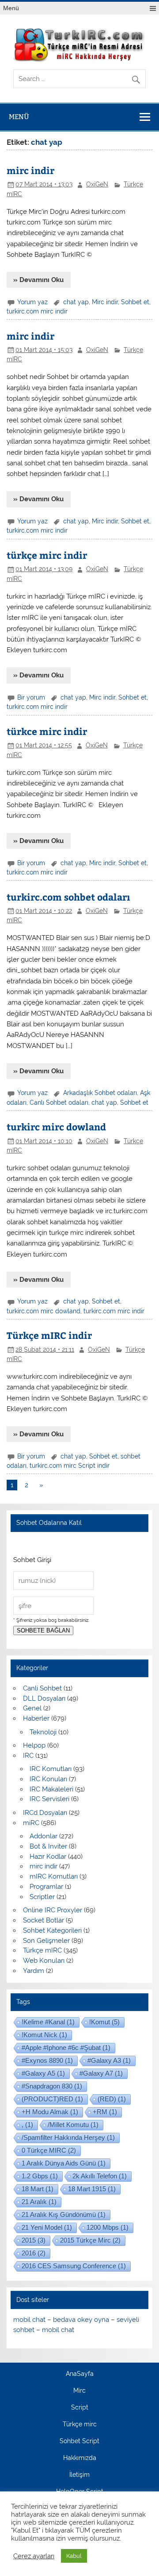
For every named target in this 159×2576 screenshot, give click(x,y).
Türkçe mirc (80, 2425)
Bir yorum (31, 697)
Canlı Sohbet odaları (59, 1102)
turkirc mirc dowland (56, 1127)
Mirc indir (105, 302)
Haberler (36, 1718)
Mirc (79, 2391)
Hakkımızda (80, 2458)
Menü (11, 8)
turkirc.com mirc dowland (44, 1311)
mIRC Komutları (54, 1876)
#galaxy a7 (101, 2073)
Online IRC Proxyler (53, 1910)
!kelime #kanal (48, 2022)
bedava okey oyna (81, 2320)
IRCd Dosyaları (45, 1813)
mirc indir (30, 170)
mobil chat (29, 2320)
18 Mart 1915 (92, 2189)
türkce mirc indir (47, 731)
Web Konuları (44, 1961)
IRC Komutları (51, 1769)
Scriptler (42, 1897)
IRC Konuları (48, 1779)
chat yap (76, 302)
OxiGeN (97, 184)
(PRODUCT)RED (52, 2099)
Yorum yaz (32, 302)
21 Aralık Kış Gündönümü (64, 2214)
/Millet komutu (73, 2125)
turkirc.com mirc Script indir (70, 1466)
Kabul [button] (74, 2556)
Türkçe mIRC (42, 1950)
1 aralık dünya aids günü (64, 2163)
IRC (28, 1756)
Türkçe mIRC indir (49, 1335)
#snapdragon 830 (52, 2086)
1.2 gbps (40, 2176)
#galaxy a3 (109, 2060)
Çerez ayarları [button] (34, 2556)
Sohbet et (135, 302)
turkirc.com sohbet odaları (68, 897)
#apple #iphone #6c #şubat (66, 2048)
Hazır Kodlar (48, 1857)
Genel (32, 1708)
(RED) (112, 2099)
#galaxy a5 (43, 2073)
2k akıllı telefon (100, 2176)
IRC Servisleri (49, 1799)
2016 (34, 2253)
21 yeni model (47, 2227)
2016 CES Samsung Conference (74, 2266)
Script (80, 2408)
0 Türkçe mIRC (49, 2150)
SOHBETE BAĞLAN (43, 1630)
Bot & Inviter (48, 1846)
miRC (31, 1823)
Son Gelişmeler (46, 1941)
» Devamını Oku (38, 280)
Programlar (46, 1887)
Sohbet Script (79, 2441)
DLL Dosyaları (44, 1698)
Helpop (34, 1745)
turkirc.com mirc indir (37, 311)
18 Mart (38, 2189)
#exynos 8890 (47, 2060)
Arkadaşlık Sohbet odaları (100, 1093)
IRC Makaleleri (51, 1789)
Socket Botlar (44, 1920)
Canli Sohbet (42, 1688)
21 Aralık (39, 2202)
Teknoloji (43, 1732)
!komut (104, 2022)
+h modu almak (50, 2112)
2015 (34, 2240)
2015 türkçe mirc (90, 2240)
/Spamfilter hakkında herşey (68, 2137)
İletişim (79, 2475)
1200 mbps (108, 2227)
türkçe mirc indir (47, 555)
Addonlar (44, 1836)
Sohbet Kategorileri (52, 1930)
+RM (105, 2112)
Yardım (34, 1971)
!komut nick (44, 2035)
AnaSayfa (80, 2374)
